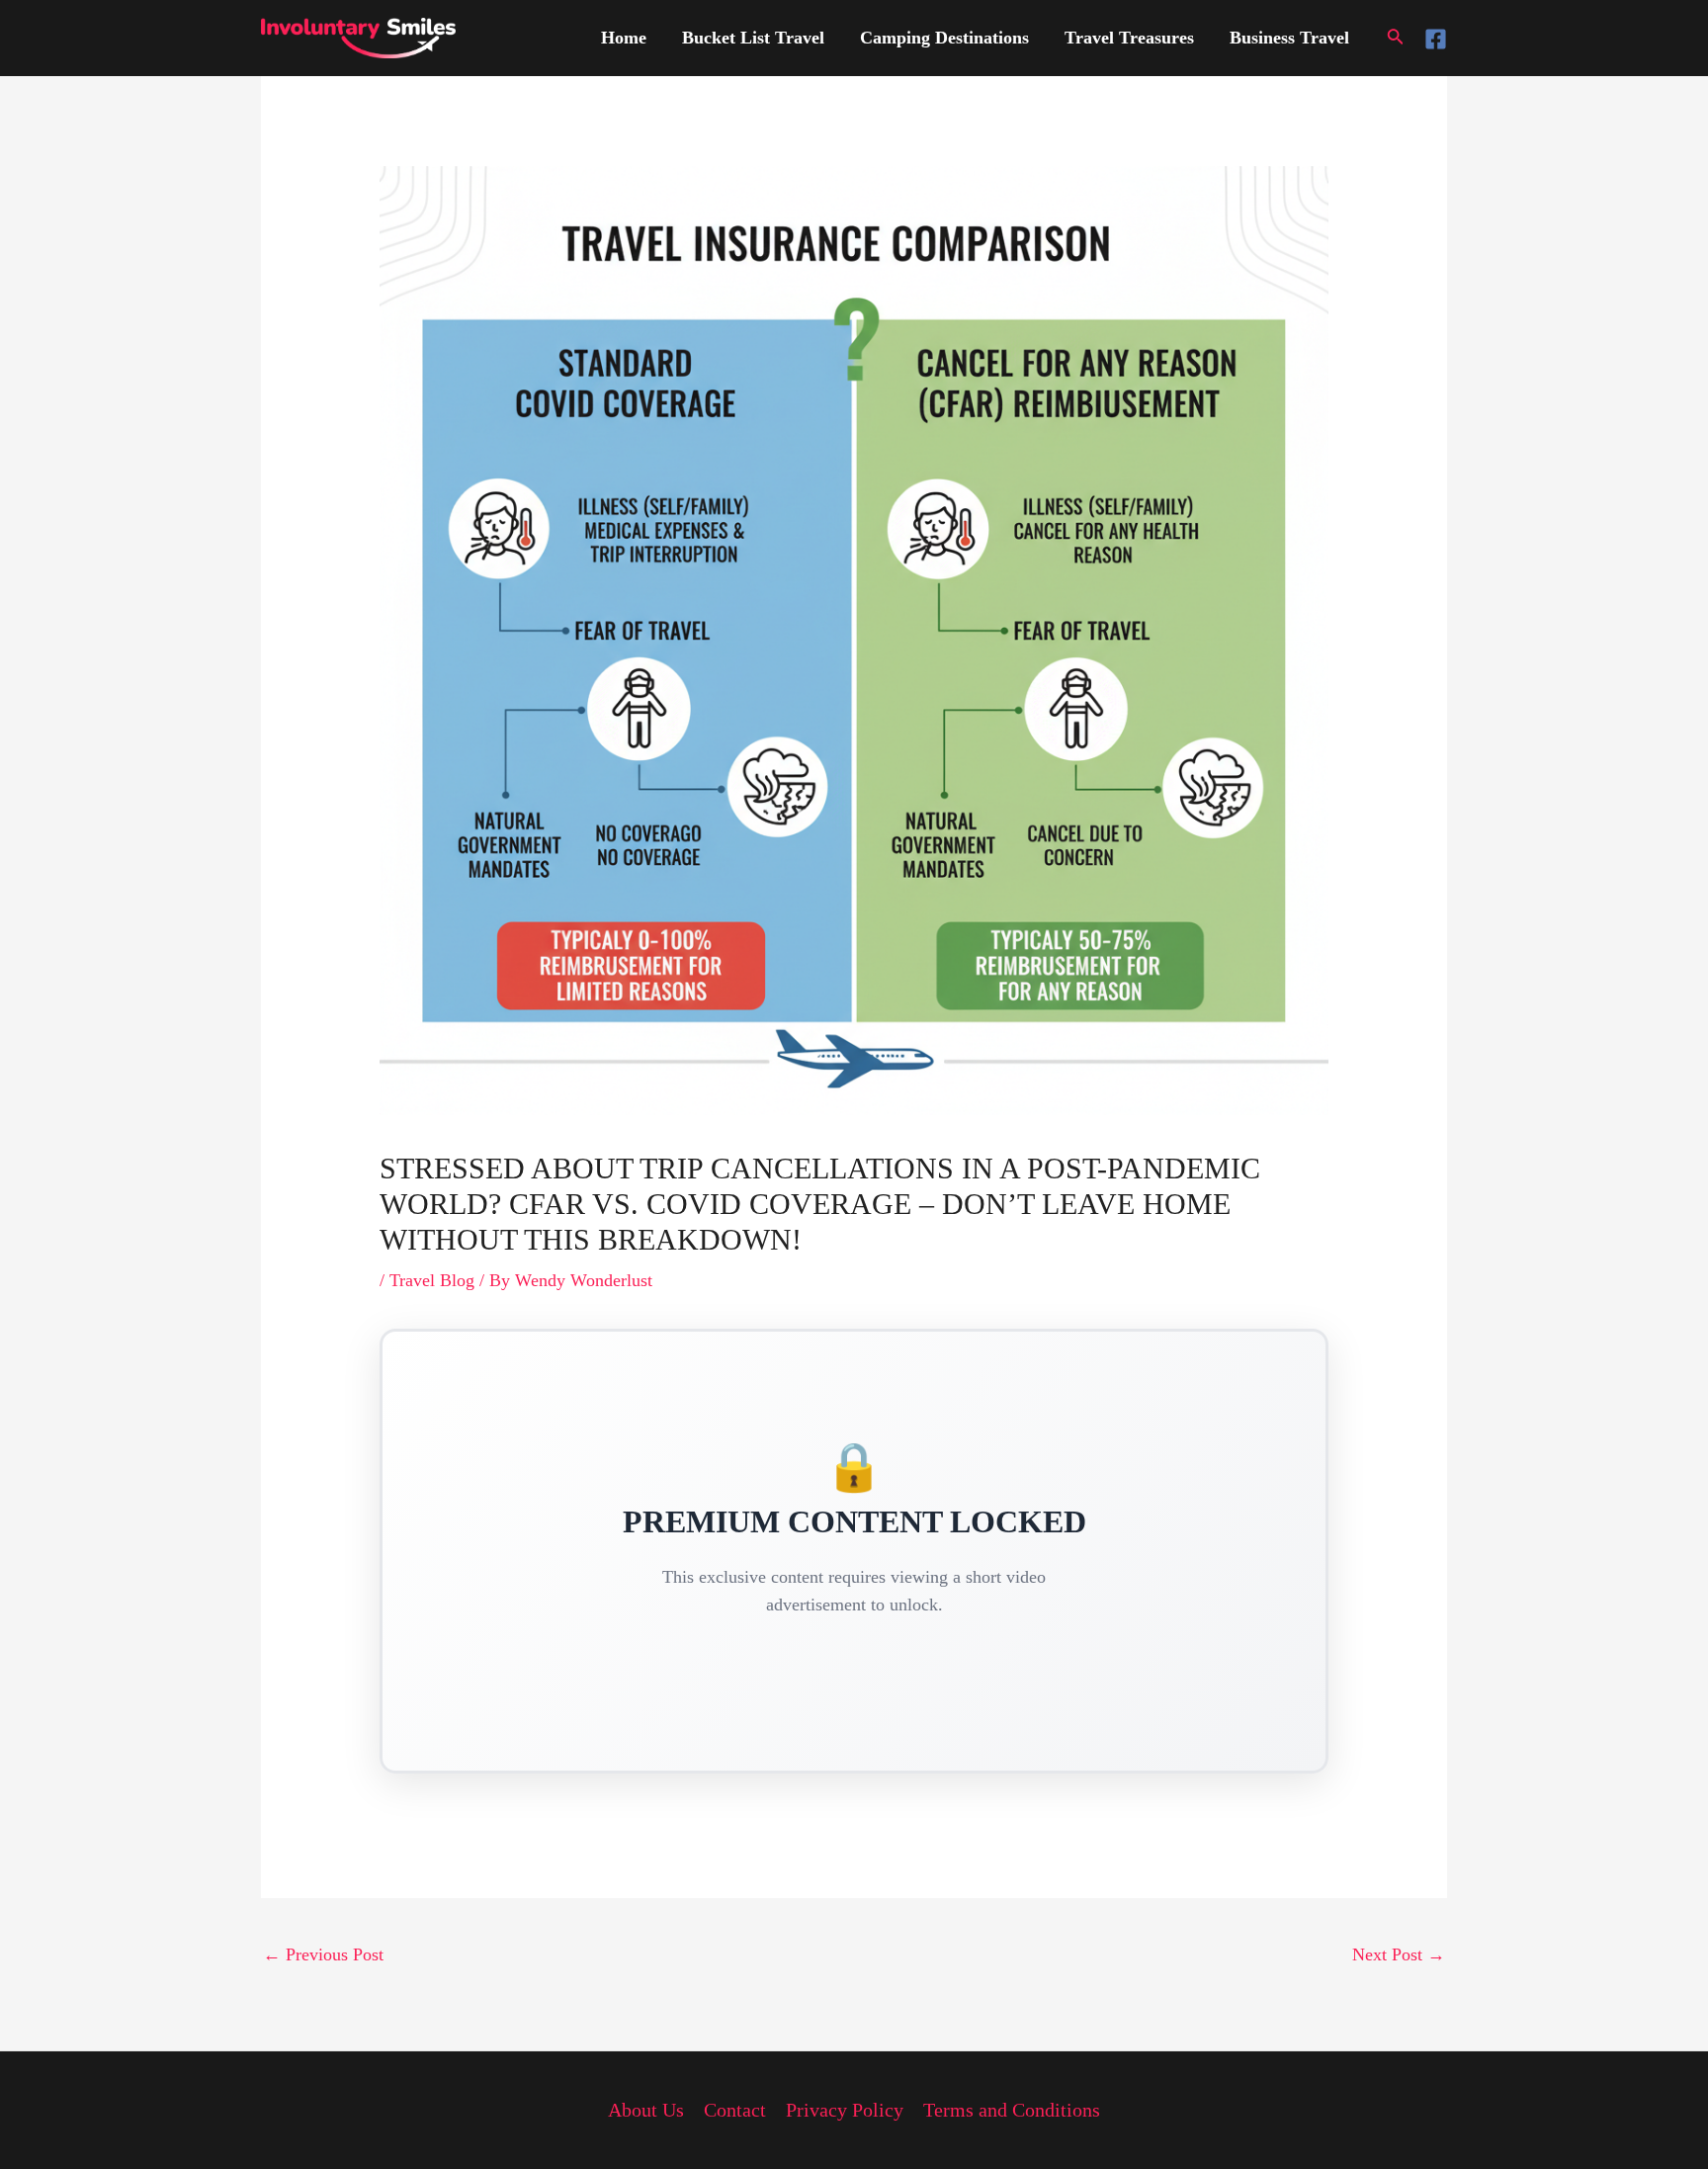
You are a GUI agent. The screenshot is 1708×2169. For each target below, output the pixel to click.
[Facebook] (1436, 39)
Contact (735, 2110)
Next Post (1399, 1954)
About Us (646, 2110)
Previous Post (323, 1954)
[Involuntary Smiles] (358, 37)
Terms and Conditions (1012, 2110)
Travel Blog (432, 1280)
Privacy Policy (845, 2110)
